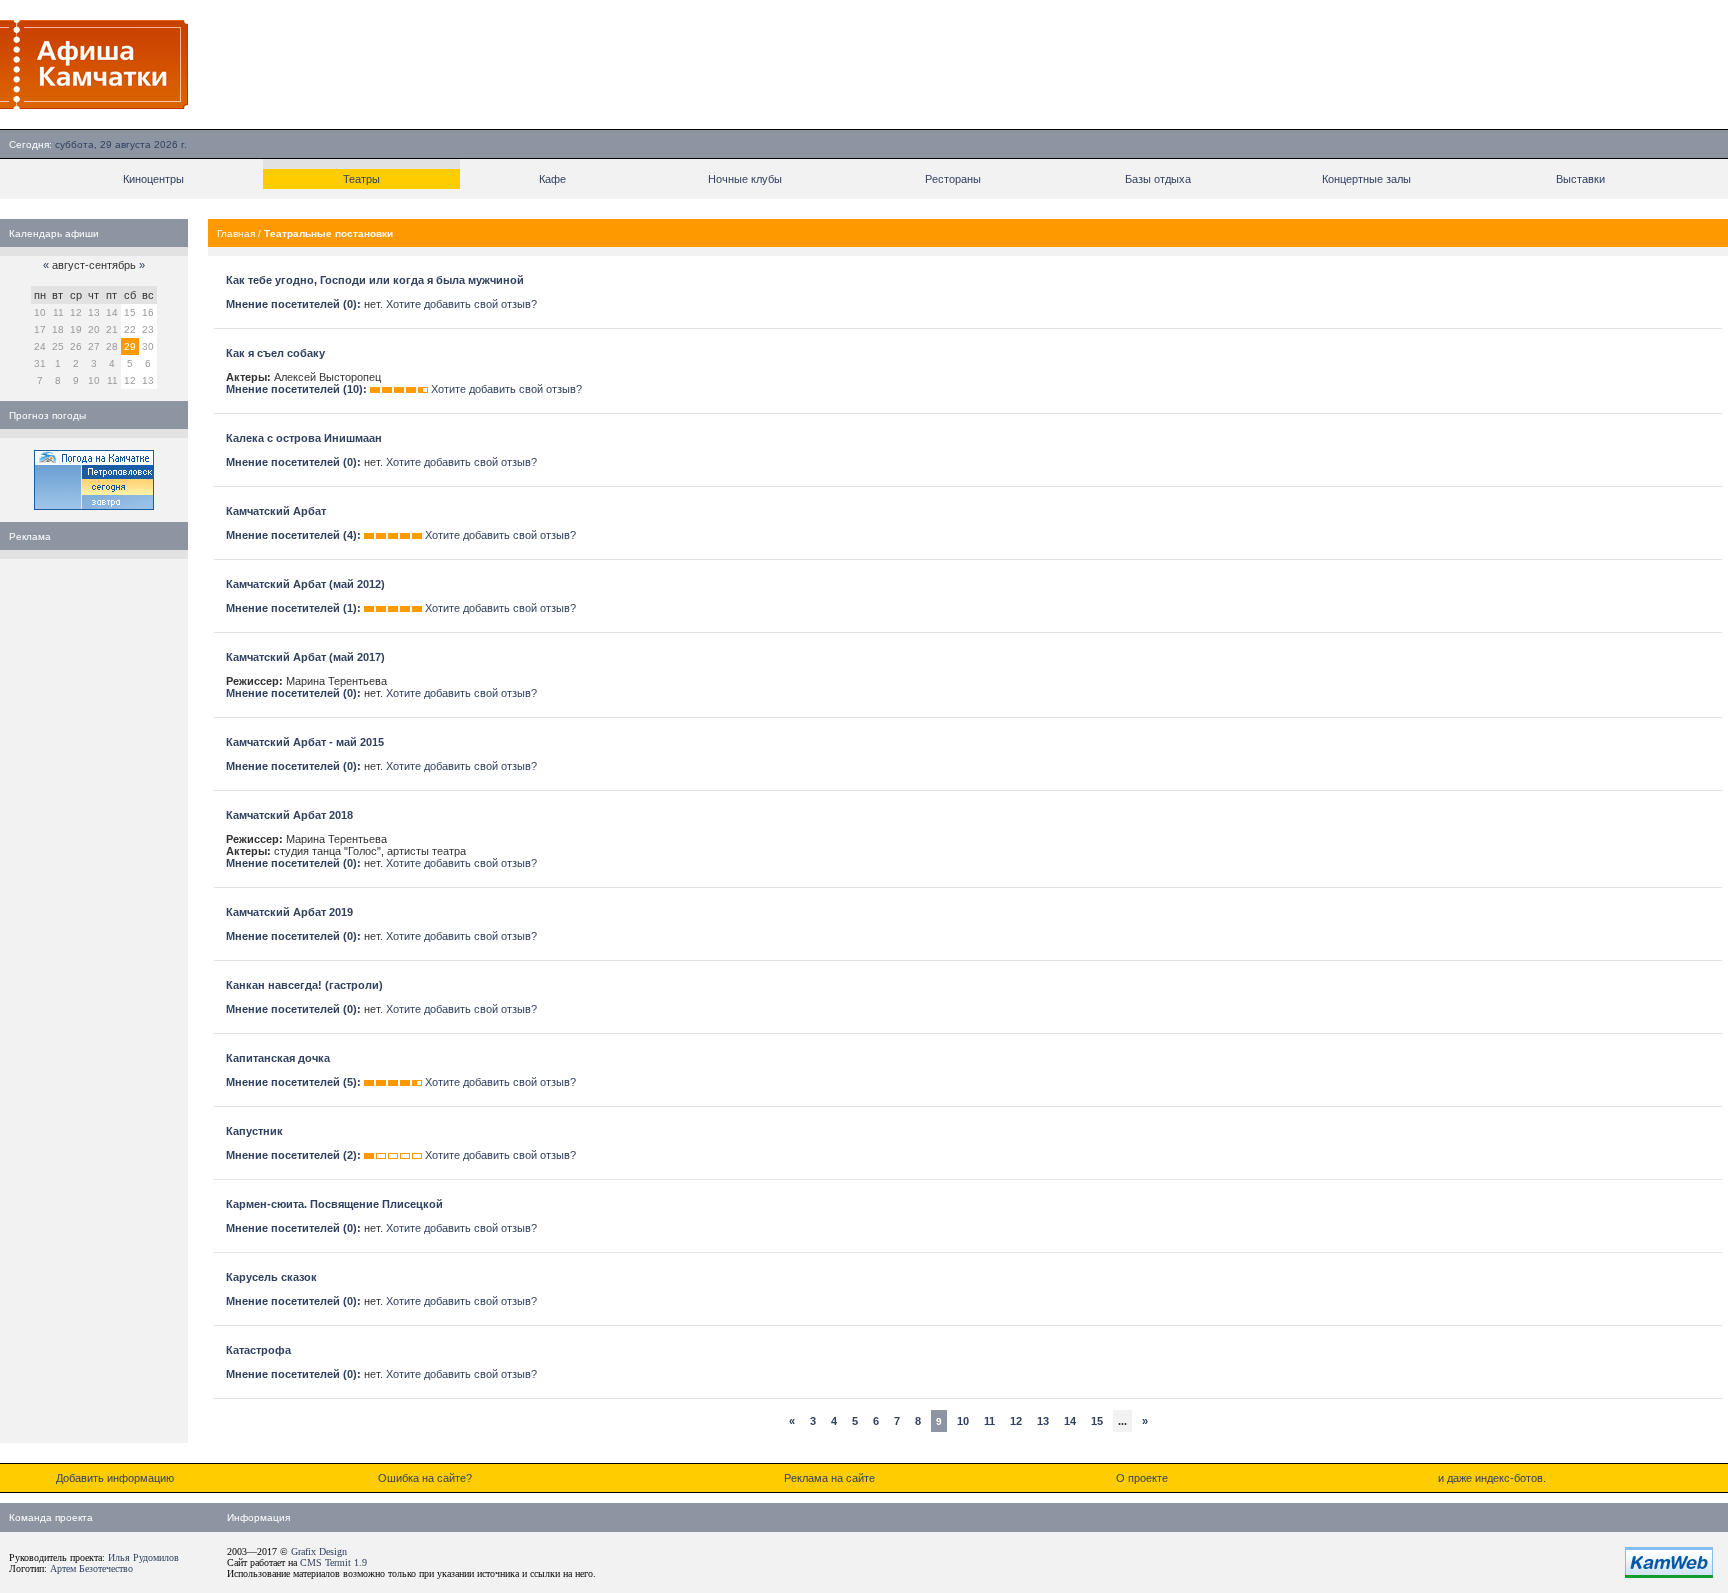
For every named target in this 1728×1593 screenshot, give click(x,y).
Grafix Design (319, 1551)
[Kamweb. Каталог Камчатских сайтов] (1669, 1574)
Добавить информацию (115, 1478)
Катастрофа (258, 1350)
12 (1016, 1421)
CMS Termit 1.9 (333, 1562)
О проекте (1142, 1478)
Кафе (552, 179)
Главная (236, 233)
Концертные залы (1366, 179)
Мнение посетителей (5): (293, 1082)
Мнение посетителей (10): (296, 389)
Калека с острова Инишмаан (304, 438)
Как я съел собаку (275, 353)
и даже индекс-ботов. (1492, 1478)
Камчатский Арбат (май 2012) (305, 584)
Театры (361, 179)
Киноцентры (153, 179)
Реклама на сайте (829, 1478)
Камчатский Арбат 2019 (289, 912)
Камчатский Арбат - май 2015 (305, 742)
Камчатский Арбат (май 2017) (305, 657)
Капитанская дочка (278, 1058)
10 (963, 1421)
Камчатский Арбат (276, 511)
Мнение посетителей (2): (293, 1155)
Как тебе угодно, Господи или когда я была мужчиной (375, 280)
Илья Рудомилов (143, 1557)
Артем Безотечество (91, 1568)
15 (1097, 1421)
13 (1043, 1421)
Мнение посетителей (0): (293, 304)
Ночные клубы (745, 179)
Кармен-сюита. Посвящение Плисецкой (334, 1204)
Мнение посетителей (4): (293, 535)
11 (989, 1421)
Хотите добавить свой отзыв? (461, 304)
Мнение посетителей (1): (293, 608)
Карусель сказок (271, 1277)
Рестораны (953, 179)
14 (1070, 1421)
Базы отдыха (1158, 179)
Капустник (254, 1131)
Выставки (1580, 179)
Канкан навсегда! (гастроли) (304, 985)
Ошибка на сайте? (425, 1478)
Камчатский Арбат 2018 (289, 815)
